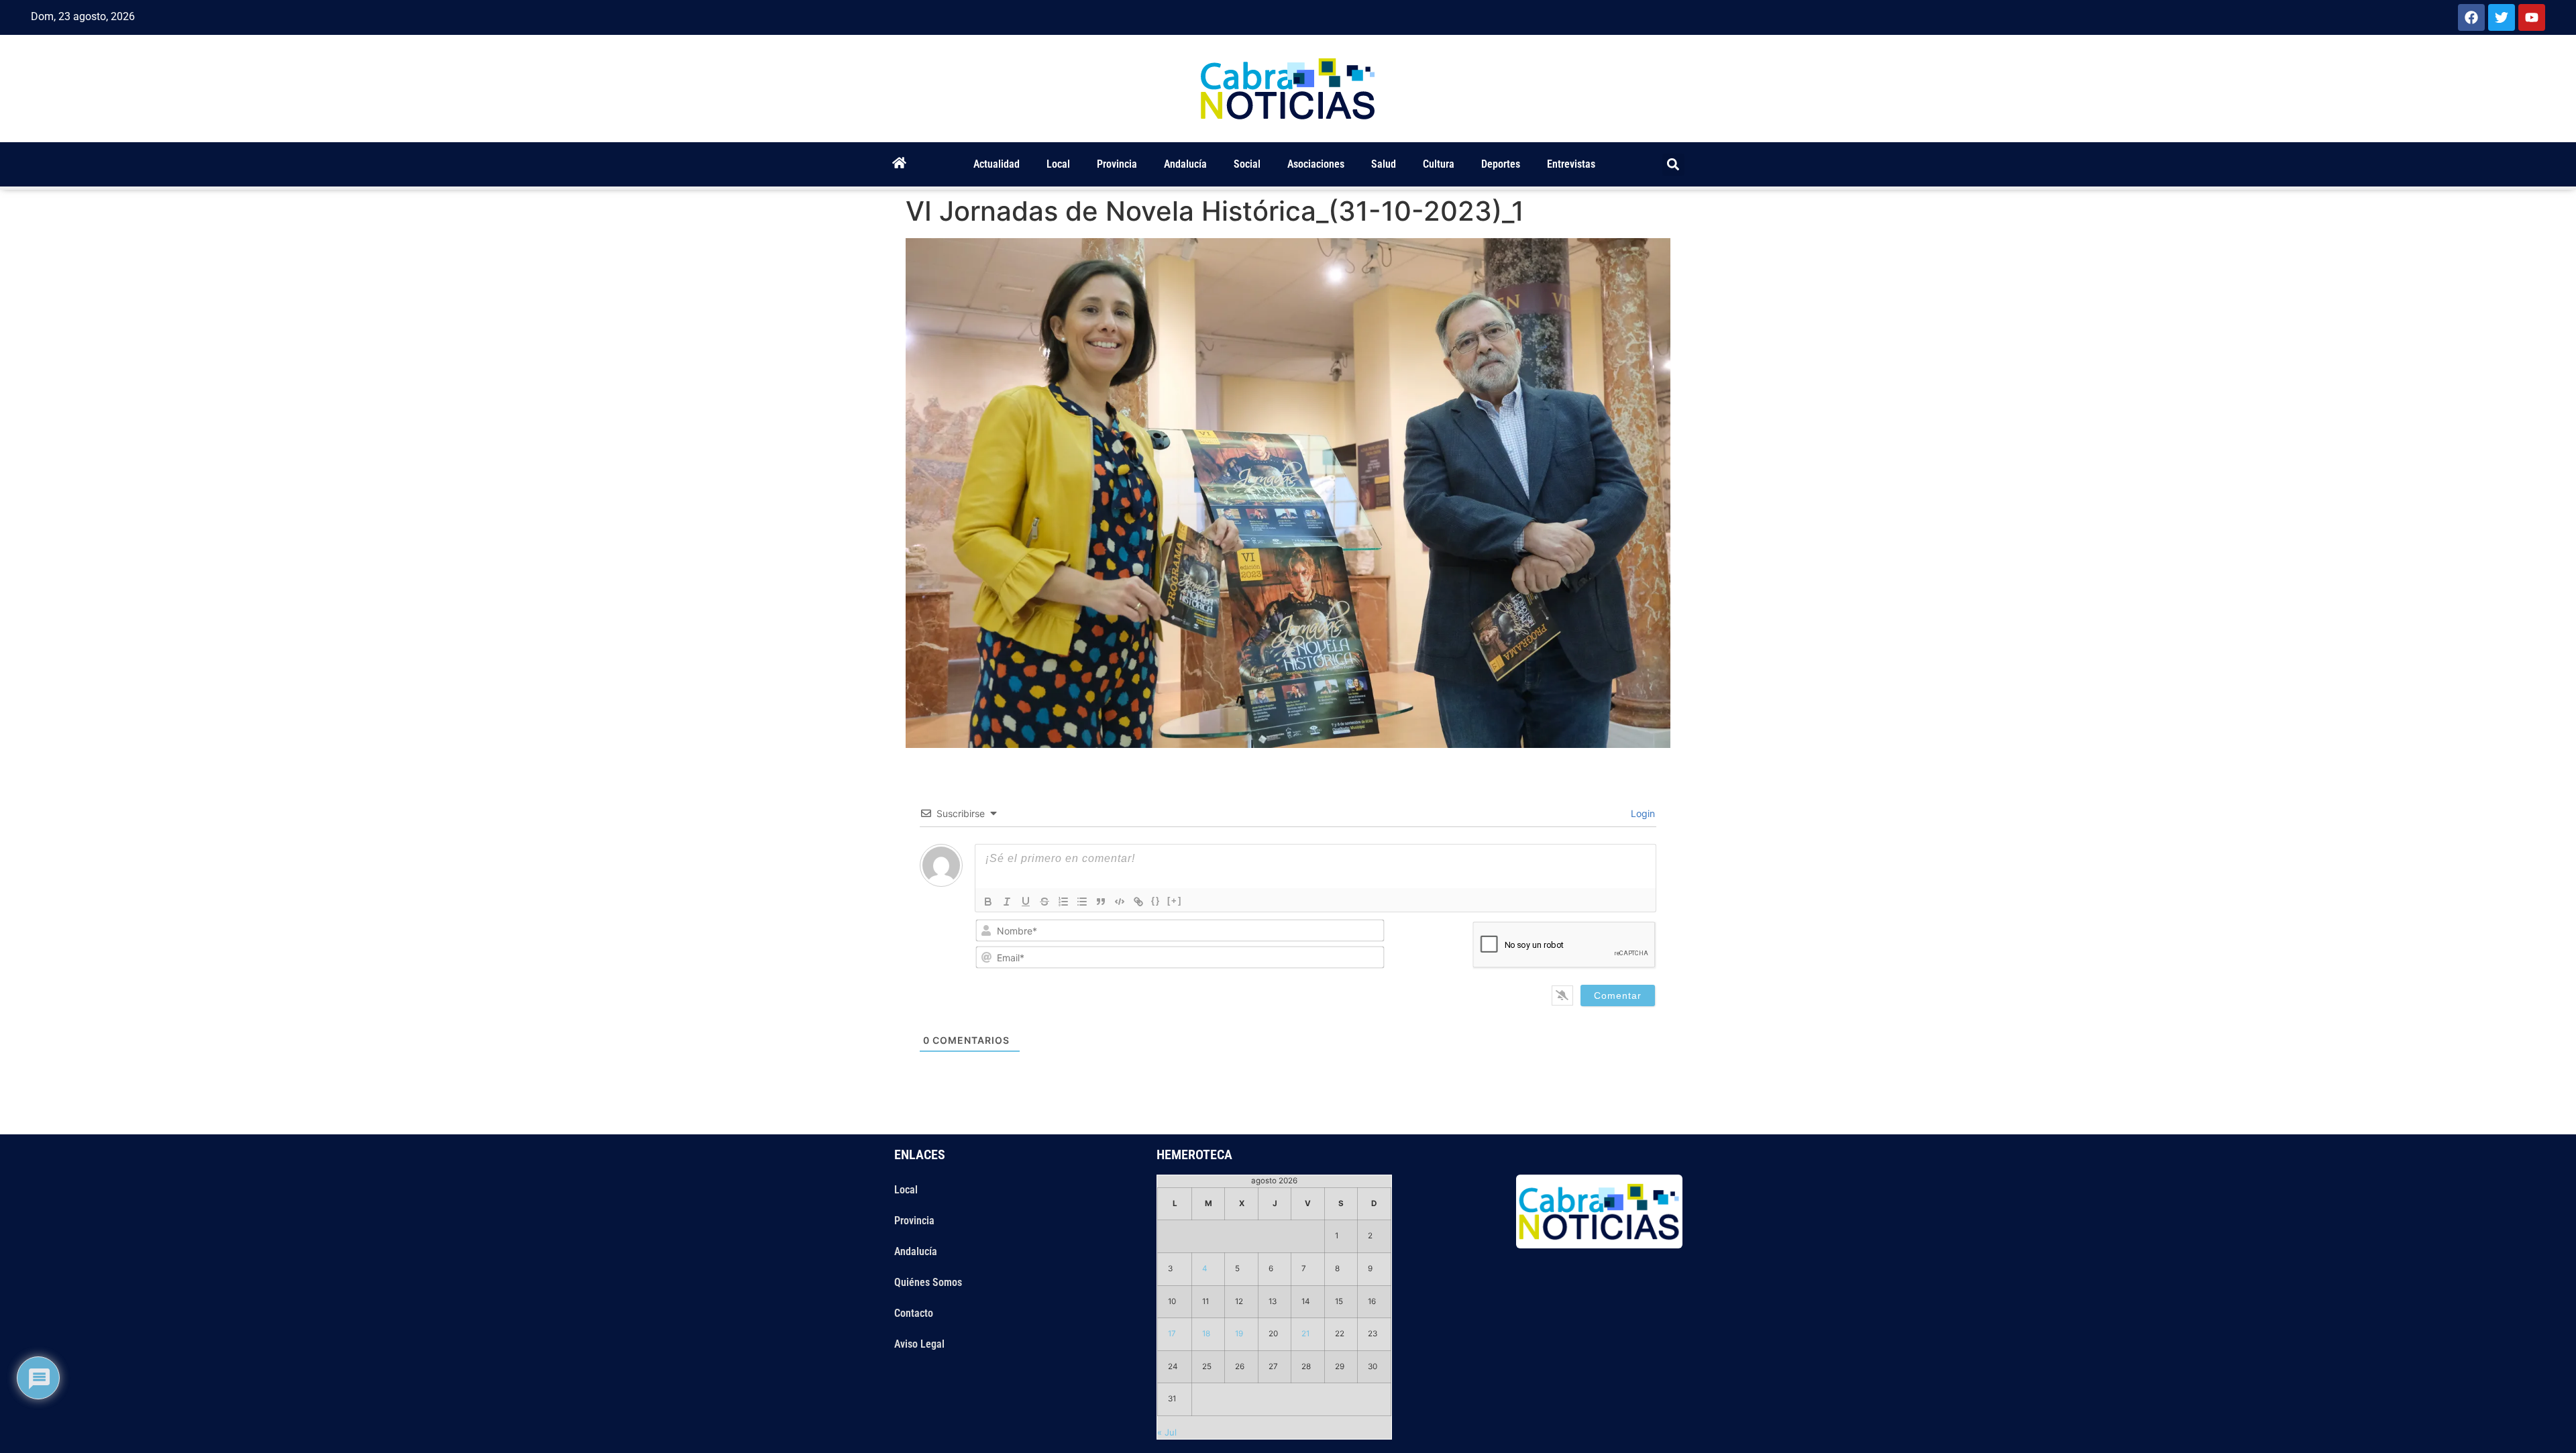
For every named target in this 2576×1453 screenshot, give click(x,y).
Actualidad (997, 164)
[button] (1673, 165)
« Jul (1167, 1432)
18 (1206, 1334)
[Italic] (1007, 902)
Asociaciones (1316, 164)
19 (1239, 1334)
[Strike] (1044, 902)
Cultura (1439, 164)
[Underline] (1026, 902)
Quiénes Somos (928, 1282)
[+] (1175, 901)
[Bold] (988, 902)
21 (1305, 1334)
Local (1058, 164)
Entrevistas (1571, 164)
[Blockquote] (1101, 902)
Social (1247, 164)
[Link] (1138, 902)
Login (1642, 813)
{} (1156, 901)
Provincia (1117, 164)
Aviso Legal (919, 1344)
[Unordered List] (1082, 902)
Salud (1384, 164)
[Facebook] (2471, 17)
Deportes (1501, 164)
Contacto (914, 1313)
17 (1172, 1334)
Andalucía (1185, 164)
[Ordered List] (1063, 902)
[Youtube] (2532, 17)
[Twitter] (2502, 17)
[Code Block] (1120, 902)
